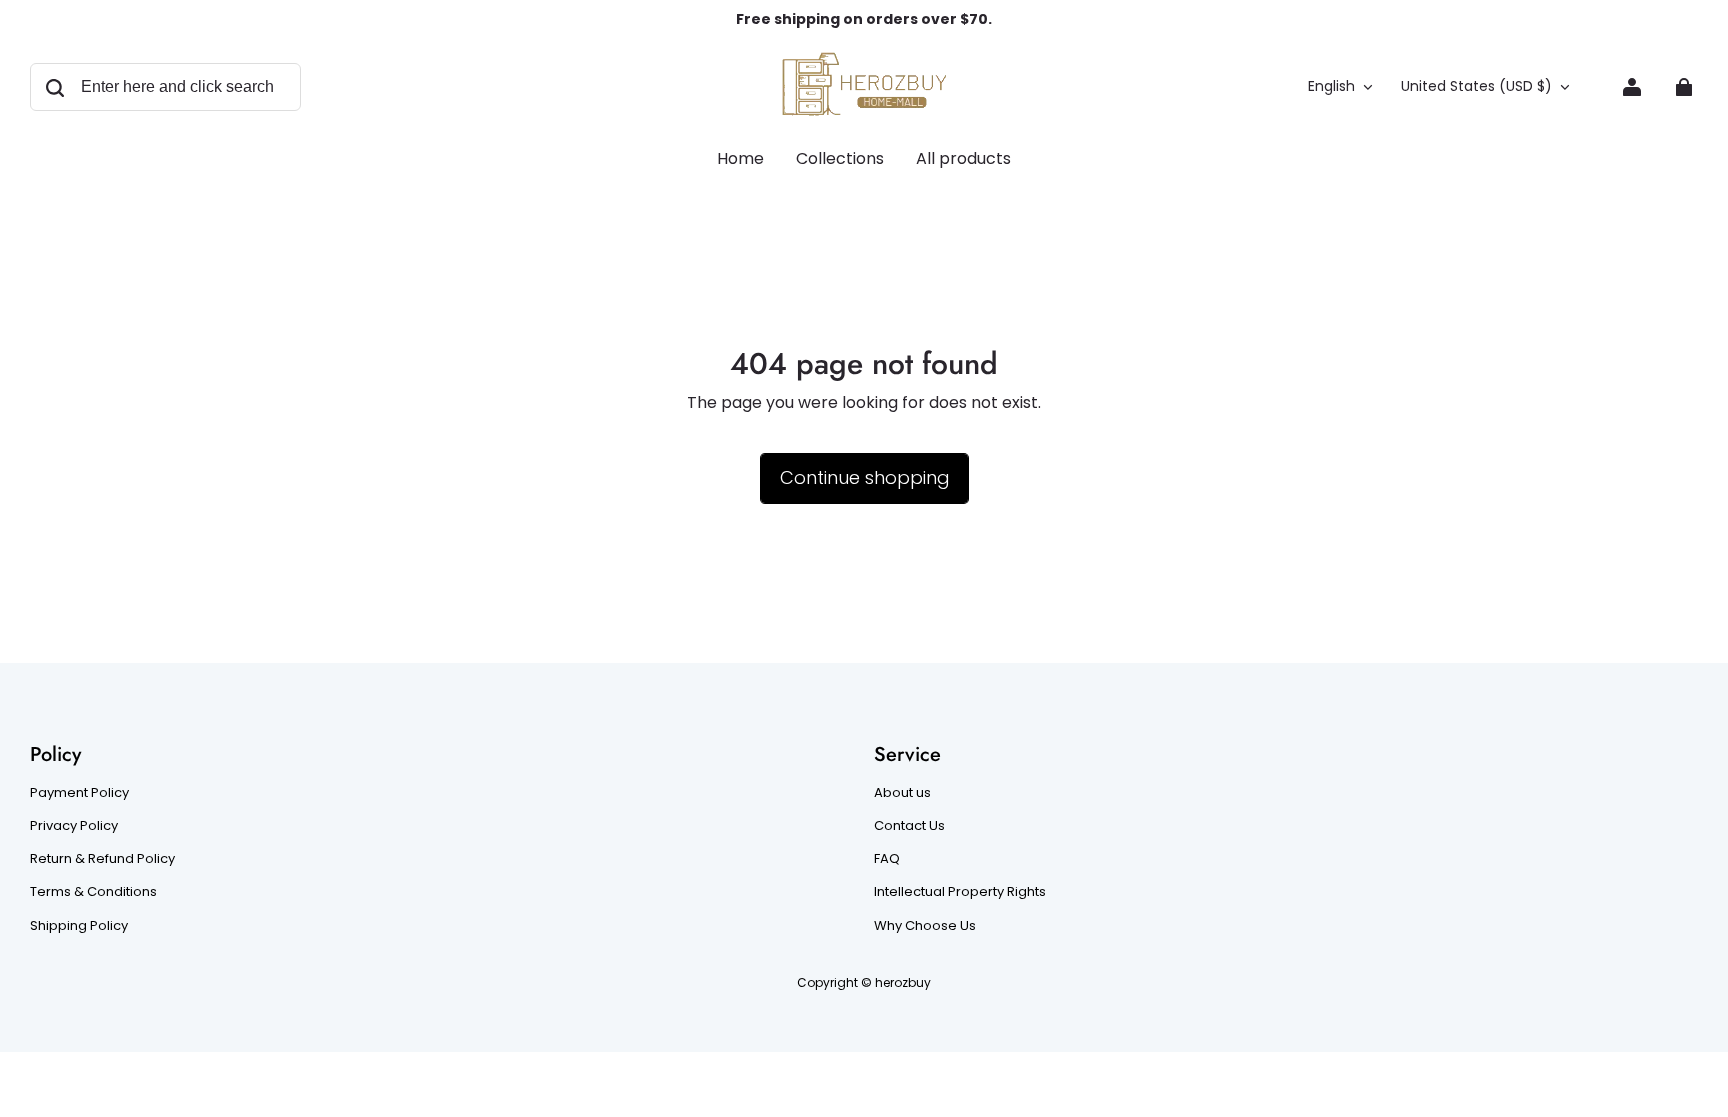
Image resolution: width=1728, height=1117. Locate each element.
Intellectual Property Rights (960, 892)
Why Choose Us (925, 926)
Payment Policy (79, 793)
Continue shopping (864, 477)
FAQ (887, 859)
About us (902, 793)
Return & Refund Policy (102, 859)
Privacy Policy (74, 826)
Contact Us (909, 826)
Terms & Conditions (93, 892)
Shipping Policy (79, 926)
